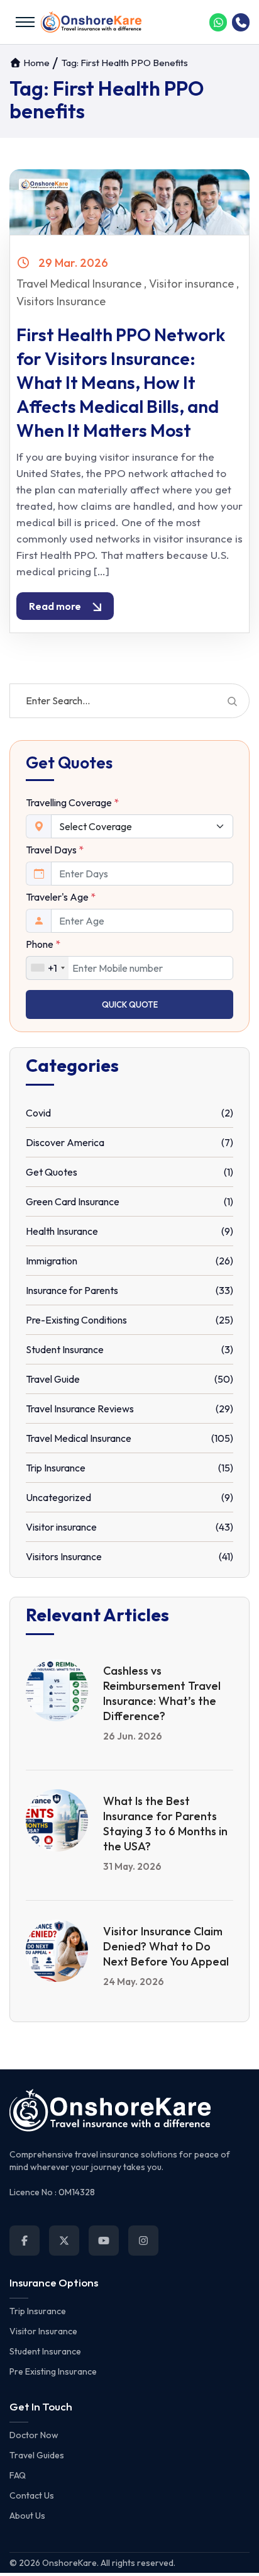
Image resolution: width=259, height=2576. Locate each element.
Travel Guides (37, 2455)
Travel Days (55, 850)
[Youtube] (104, 2241)
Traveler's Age (61, 897)
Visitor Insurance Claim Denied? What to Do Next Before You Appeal (166, 1946)
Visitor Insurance (43, 2331)
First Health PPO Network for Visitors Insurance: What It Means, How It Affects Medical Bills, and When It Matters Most (121, 382)
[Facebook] (25, 2241)
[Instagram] (143, 2241)
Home (36, 63)
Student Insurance (45, 2351)
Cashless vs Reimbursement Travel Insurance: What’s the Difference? (162, 1693)
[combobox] (47, 968)
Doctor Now (34, 2435)
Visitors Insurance (61, 301)
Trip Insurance (38, 2311)
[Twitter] (64, 2241)
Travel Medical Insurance (79, 284)
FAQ (18, 2475)
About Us (27, 2516)
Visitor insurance (191, 284)
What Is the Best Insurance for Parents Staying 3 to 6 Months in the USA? (165, 1824)
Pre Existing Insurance (53, 2371)
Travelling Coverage (72, 802)
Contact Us (32, 2495)
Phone (43, 944)
